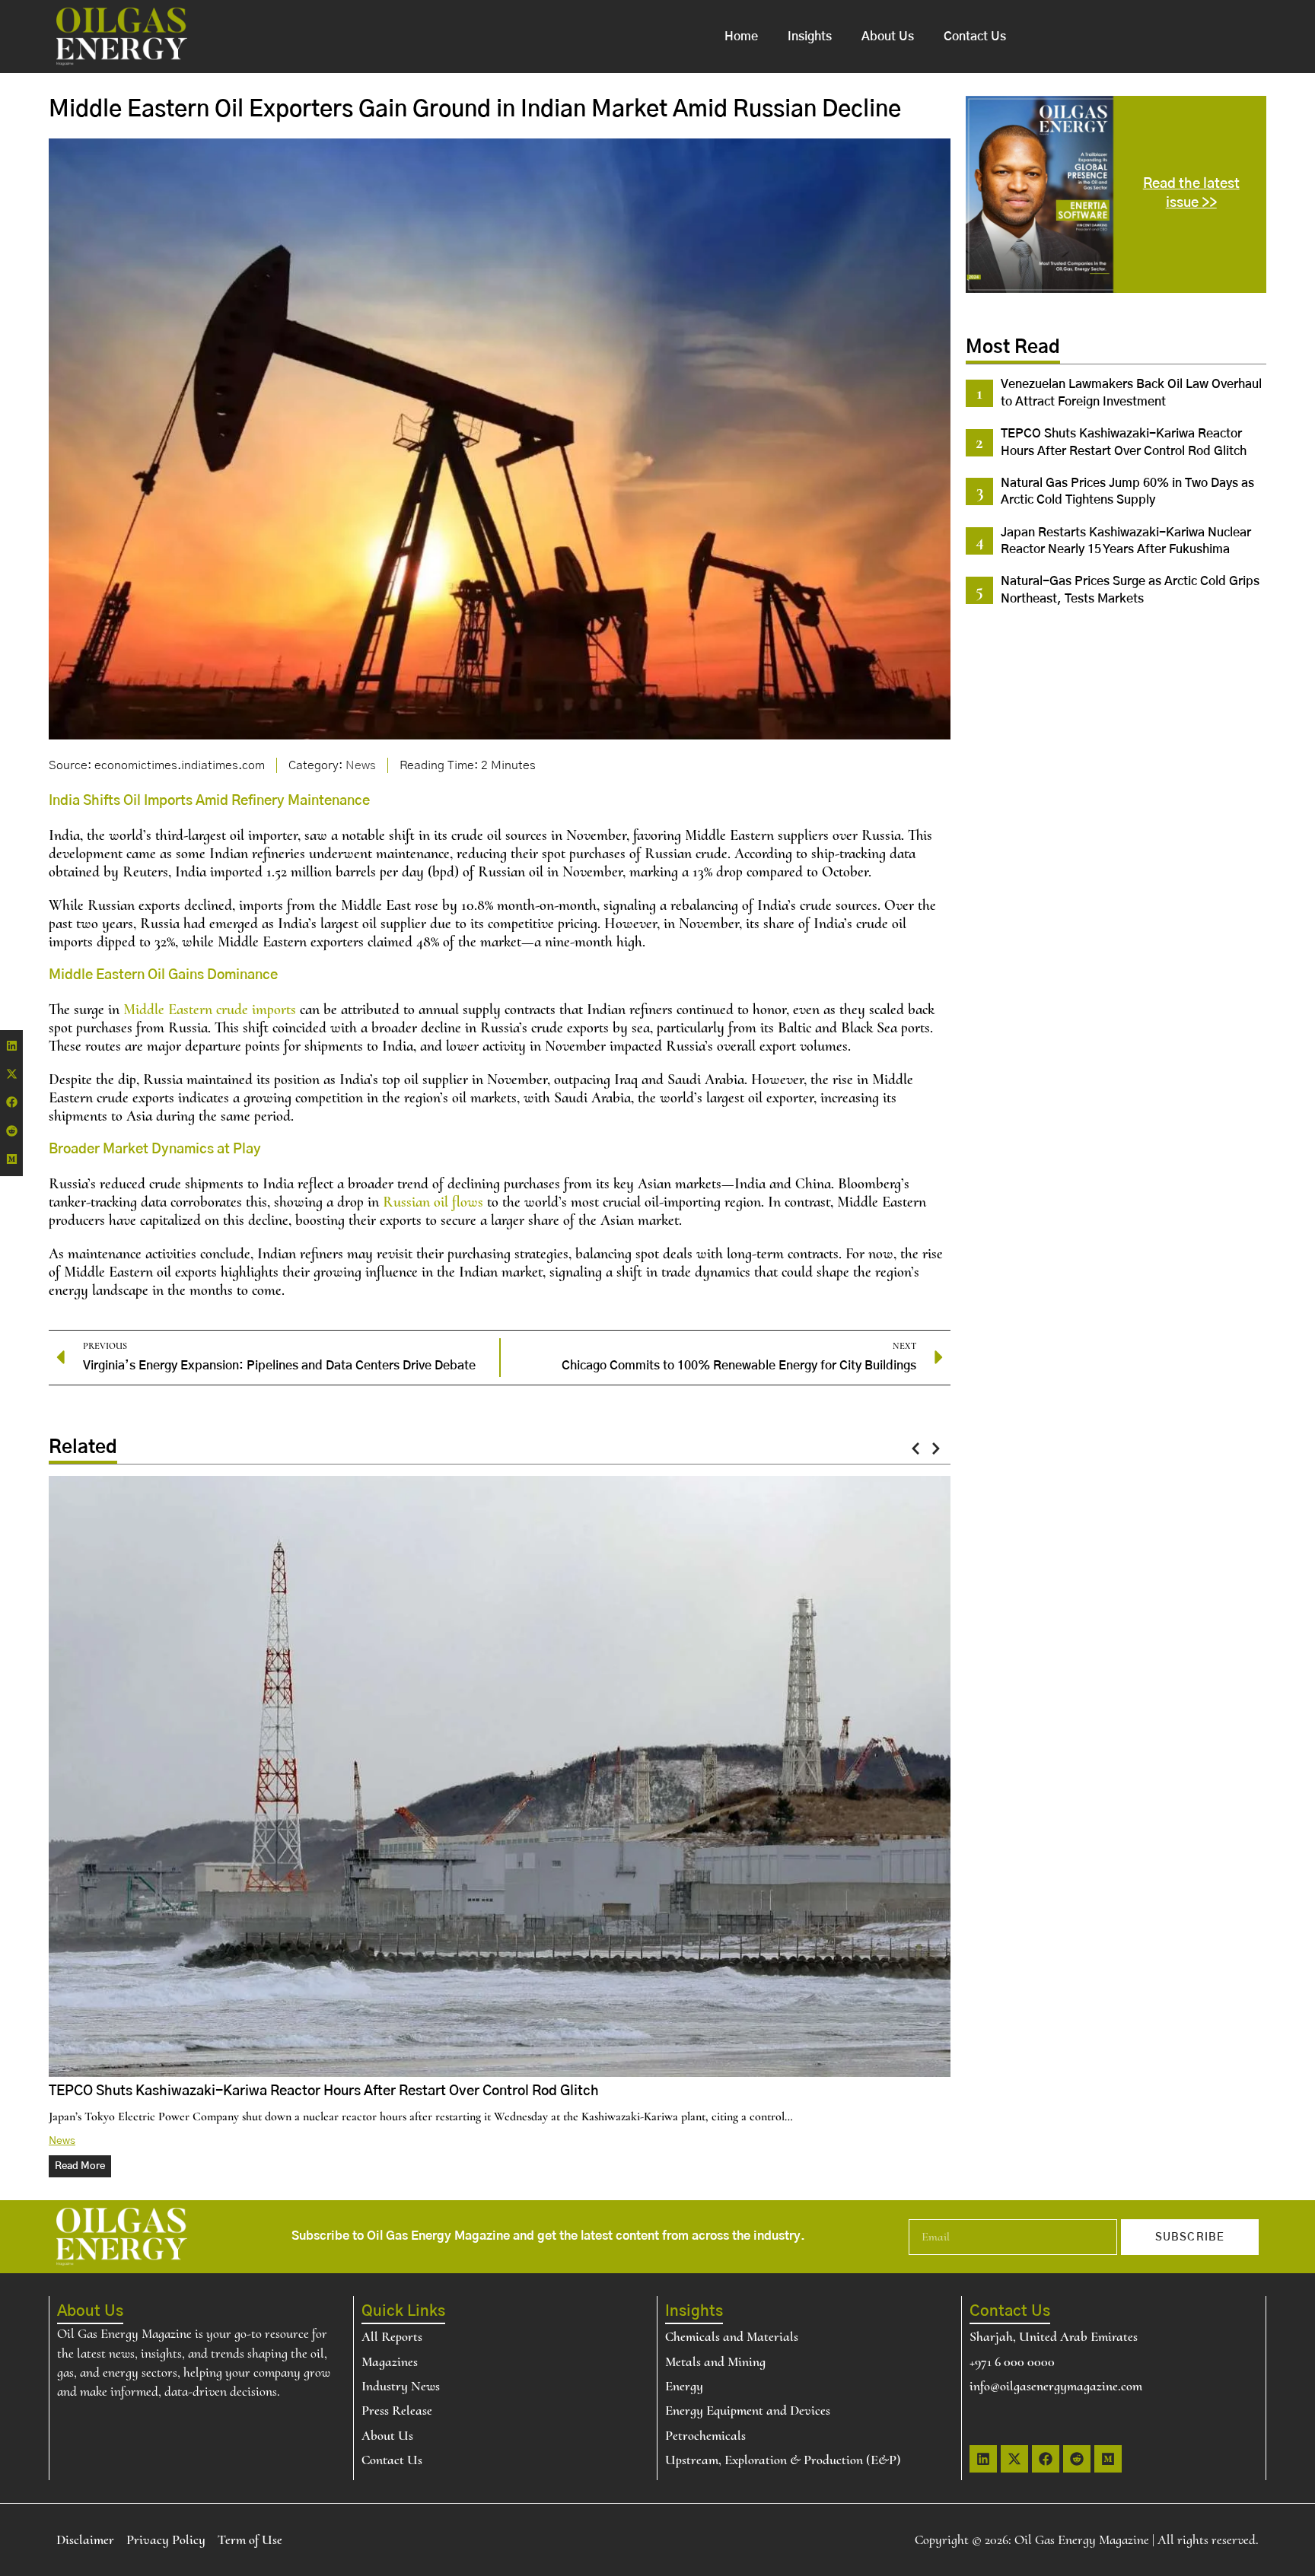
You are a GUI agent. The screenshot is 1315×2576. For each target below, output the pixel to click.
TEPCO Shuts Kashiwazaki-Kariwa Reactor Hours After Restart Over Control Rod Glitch (324, 2091)
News (361, 765)
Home (741, 37)
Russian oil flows (433, 1202)
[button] (915, 1448)
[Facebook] (1046, 2459)
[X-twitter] (1014, 2459)
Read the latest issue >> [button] (1191, 194)
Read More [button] (80, 2166)
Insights (810, 37)
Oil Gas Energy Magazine (1082, 2539)
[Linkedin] (983, 2459)
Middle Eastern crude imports (210, 1010)
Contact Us (975, 37)
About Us (888, 37)
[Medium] (1108, 2459)
